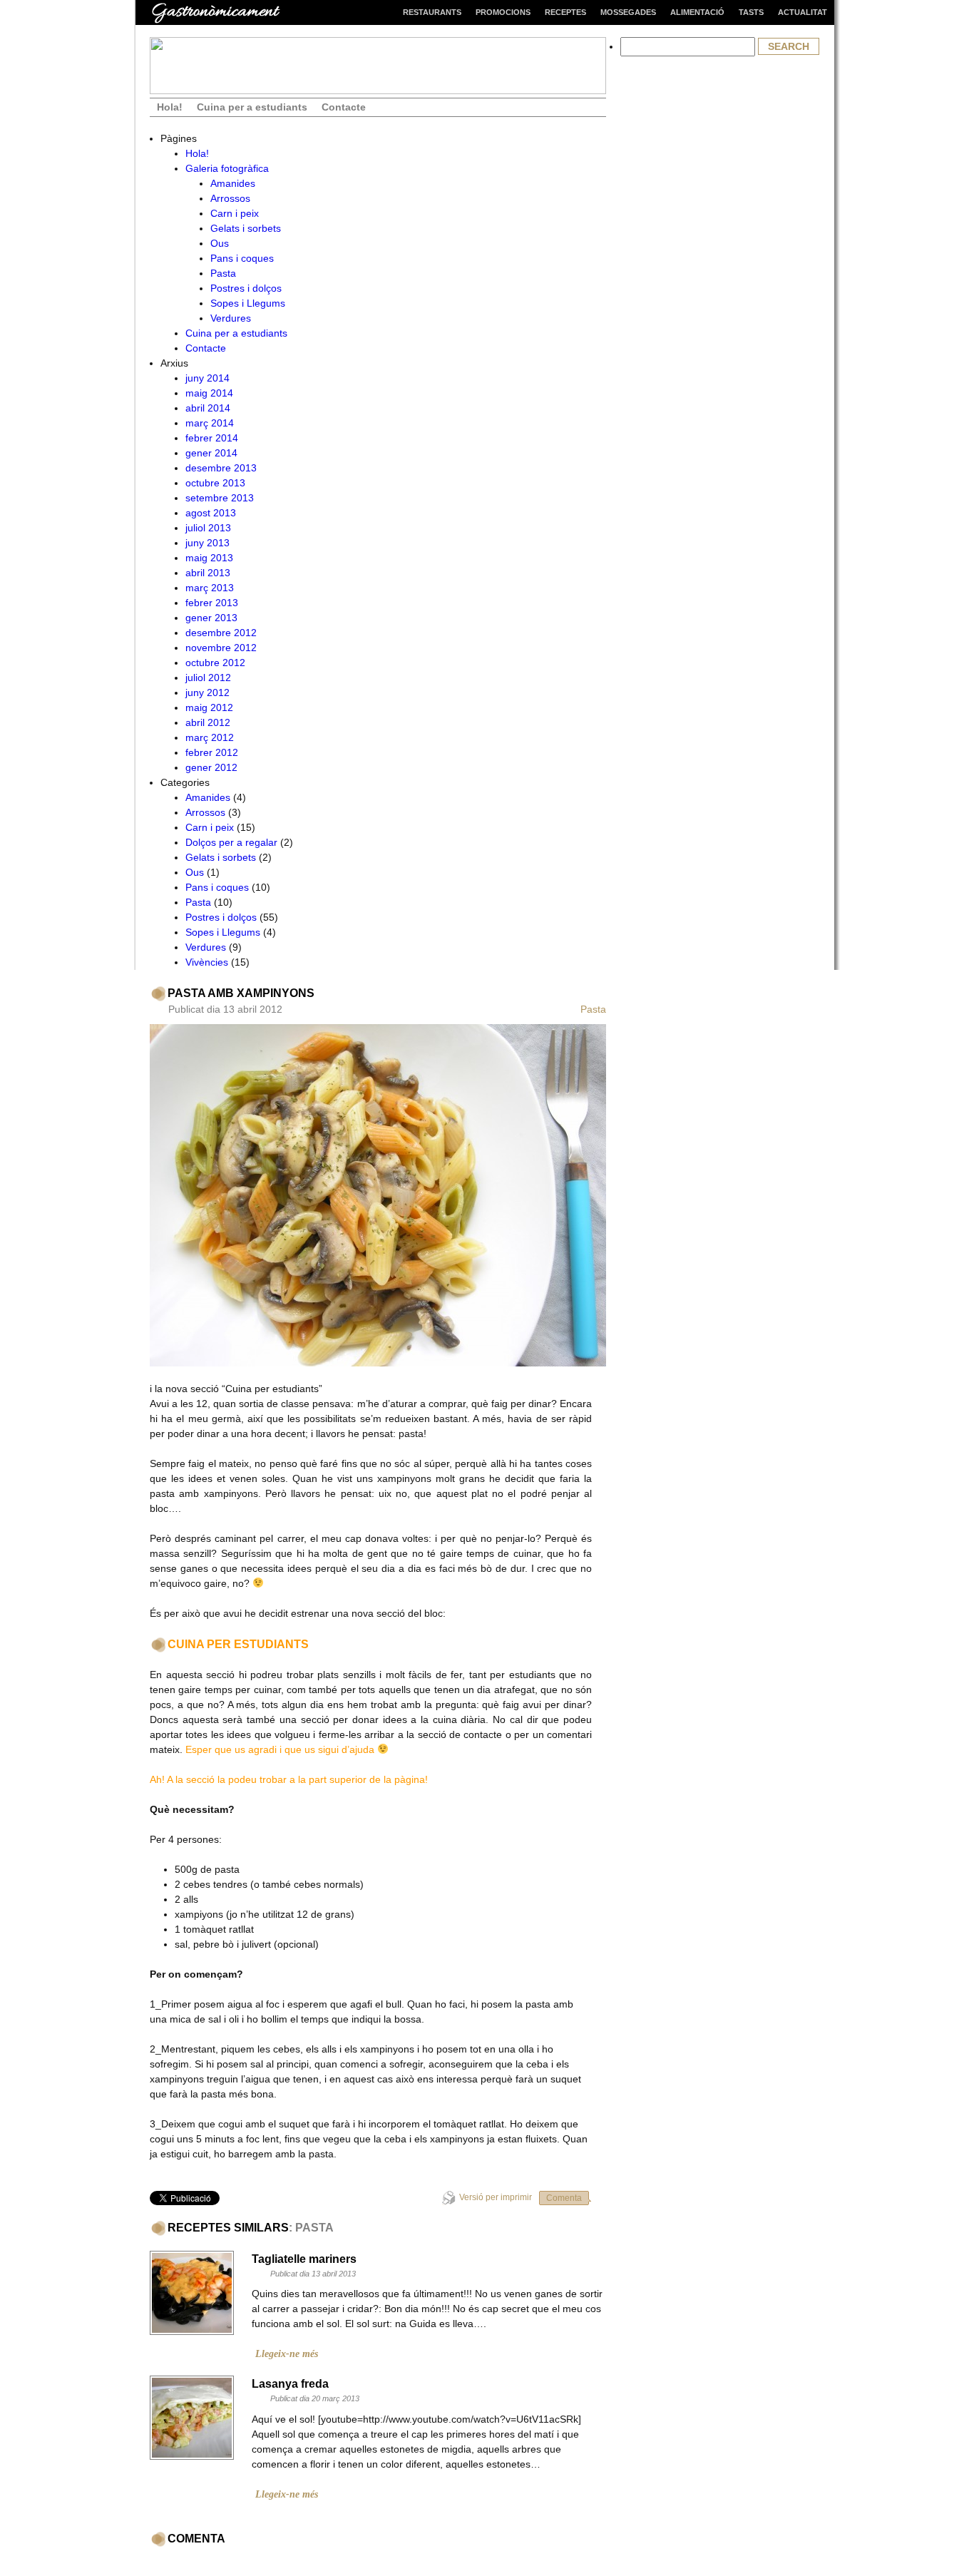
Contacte (344, 107)
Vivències (207, 962)
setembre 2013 (220, 498)
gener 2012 (211, 767)
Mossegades (628, 12)
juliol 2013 (208, 528)
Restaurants (432, 12)
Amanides (233, 183)
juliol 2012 (208, 678)
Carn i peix (235, 213)
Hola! (170, 107)
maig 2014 (209, 393)
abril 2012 (208, 722)
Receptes (565, 12)
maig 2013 (209, 558)
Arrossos (230, 198)
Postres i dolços (246, 288)
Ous (220, 243)
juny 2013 (207, 543)
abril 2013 (208, 573)
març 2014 (210, 423)
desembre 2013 (221, 468)
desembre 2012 (221, 633)
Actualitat (803, 12)
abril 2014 (208, 408)
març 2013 (210, 588)
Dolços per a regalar (231, 842)
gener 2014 (211, 453)
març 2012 (210, 737)
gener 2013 (211, 618)
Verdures (231, 318)
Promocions (503, 12)
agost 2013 (211, 513)
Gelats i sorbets (246, 228)
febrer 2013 (212, 603)
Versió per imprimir (496, 2197)
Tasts (751, 12)
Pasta (223, 273)
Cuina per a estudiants (252, 107)
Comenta (564, 2198)
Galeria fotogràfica (227, 168)
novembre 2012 (221, 648)
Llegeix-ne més (287, 2354)
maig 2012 (209, 707)
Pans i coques (242, 258)
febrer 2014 (212, 438)
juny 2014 (207, 378)
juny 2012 (207, 692)
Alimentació (697, 12)
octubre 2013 (215, 483)
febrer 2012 (212, 752)
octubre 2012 (215, 663)
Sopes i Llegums (248, 303)
